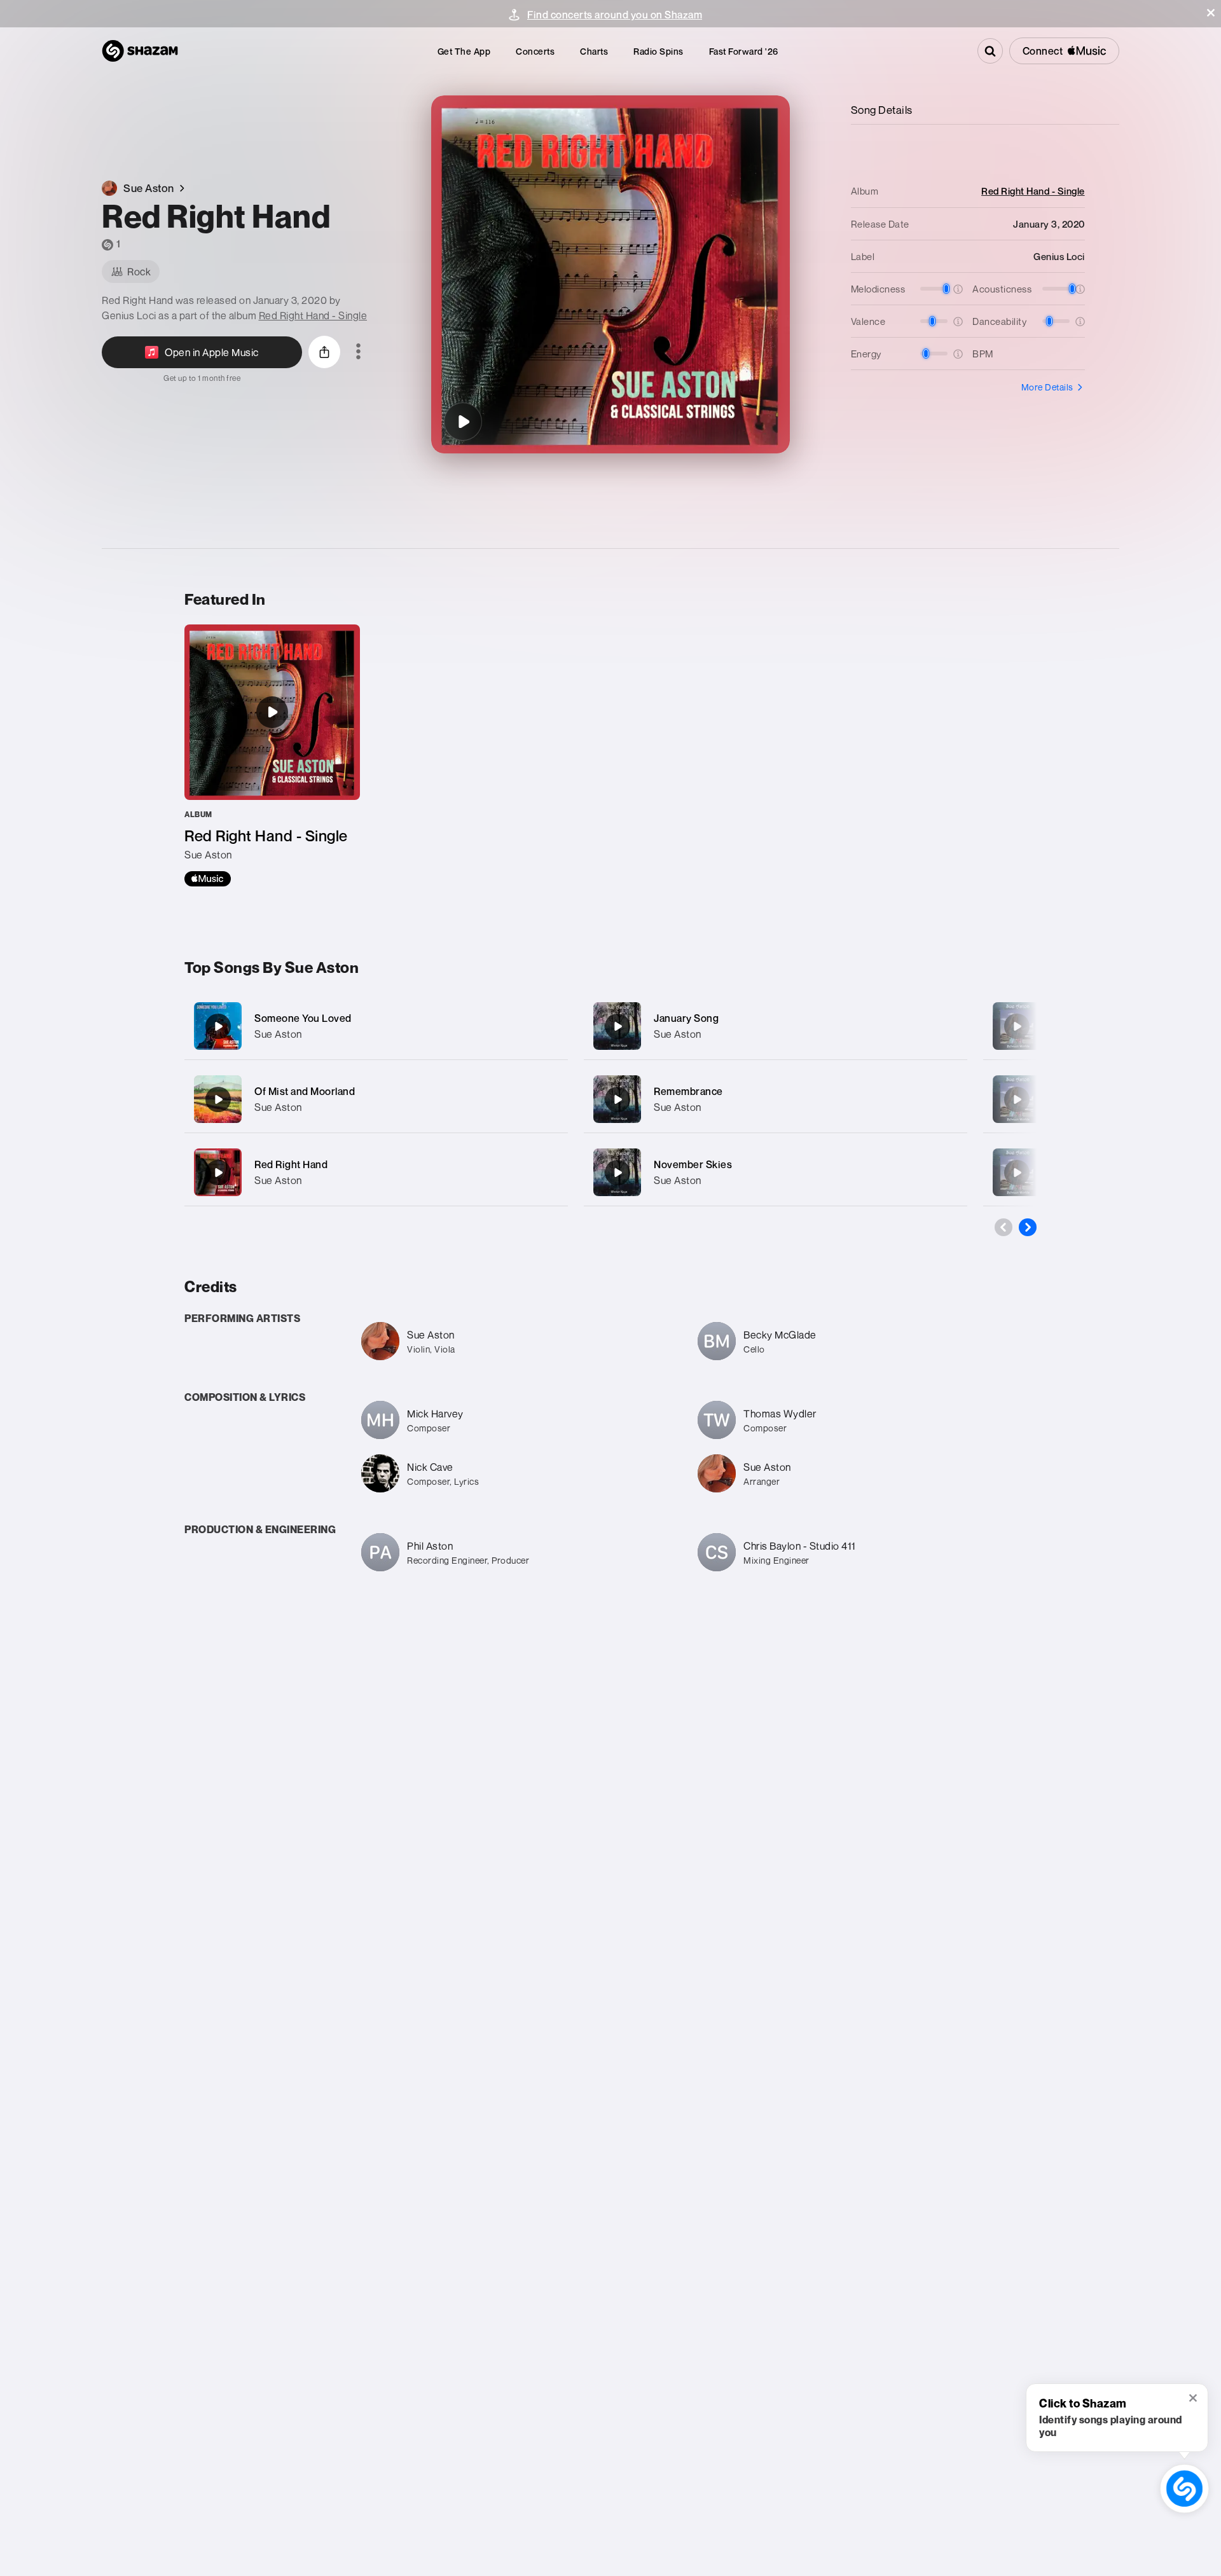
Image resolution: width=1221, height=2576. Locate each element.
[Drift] (1017, 1173)
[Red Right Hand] (463, 422)
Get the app (464, 51)
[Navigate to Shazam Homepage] (140, 51)
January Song (686, 1018)
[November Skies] (776, 1172)
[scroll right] (1028, 1227)
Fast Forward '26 (744, 51)
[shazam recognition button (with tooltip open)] (1184, 2488)
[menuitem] (464, 51)
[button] (1211, 13)
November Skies (693, 1164)
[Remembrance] (776, 1099)
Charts (594, 51)
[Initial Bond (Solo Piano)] (1017, 1026)
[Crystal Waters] (1017, 1099)
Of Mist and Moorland (305, 1091)
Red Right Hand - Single (313, 315)
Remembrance (688, 1091)
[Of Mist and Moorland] (376, 1099)
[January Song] (776, 1026)
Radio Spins (659, 51)
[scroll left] (1004, 1227)
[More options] (358, 352)
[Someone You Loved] (376, 1026)
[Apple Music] (208, 879)
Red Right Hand (291, 1164)
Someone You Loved (303, 1018)
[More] (545, 1026)
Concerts (535, 51)
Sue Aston (278, 1034)
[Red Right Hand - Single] (272, 755)
